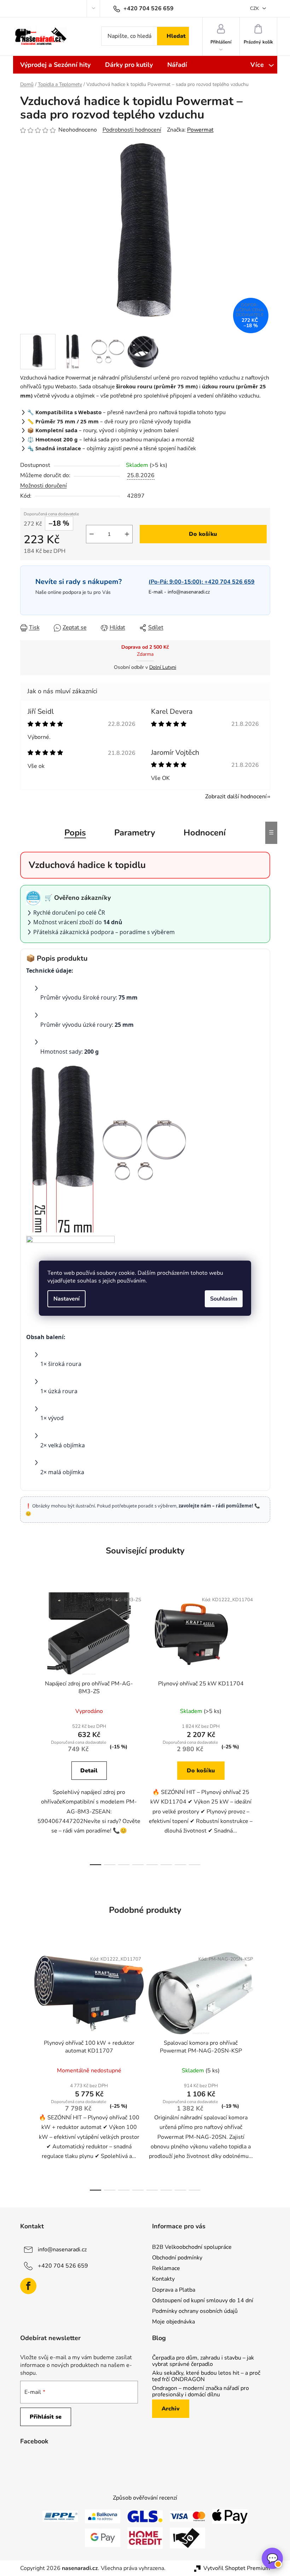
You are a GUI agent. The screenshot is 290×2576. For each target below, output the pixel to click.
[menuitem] (55, 65)
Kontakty (163, 2279)
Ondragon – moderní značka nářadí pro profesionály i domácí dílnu (201, 2392)
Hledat (176, 36)
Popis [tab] (75, 833)
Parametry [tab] (135, 833)
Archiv (171, 2409)
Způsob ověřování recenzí (145, 2498)
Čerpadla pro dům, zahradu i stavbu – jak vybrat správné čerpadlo (203, 2361)
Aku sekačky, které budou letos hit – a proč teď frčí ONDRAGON (206, 2376)
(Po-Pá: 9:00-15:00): (202, 582)
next (265, 1726)
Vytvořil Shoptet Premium (237, 2568)
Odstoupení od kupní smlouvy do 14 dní (203, 2300)
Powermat (200, 130)
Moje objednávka (173, 2322)
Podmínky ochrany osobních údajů (195, 2311)
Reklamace (166, 2268)
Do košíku (203, 534)
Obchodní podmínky (177, 2258)
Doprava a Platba (174, 2290)
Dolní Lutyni (163, 667)
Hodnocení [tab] (205, 833)
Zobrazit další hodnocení (236, 797)
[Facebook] (28, 2286)
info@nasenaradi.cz (189, 592)
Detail (89, 1771)
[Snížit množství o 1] (92, 534)
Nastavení (66, 1299)
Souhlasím (224, 1299)
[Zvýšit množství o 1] (127, 534)
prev (26, 1726)
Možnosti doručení (43, 486)
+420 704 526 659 (63, 2266)
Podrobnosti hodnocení (132, 130)
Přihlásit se (46, 2417)
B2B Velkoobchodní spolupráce (192, 2247)
